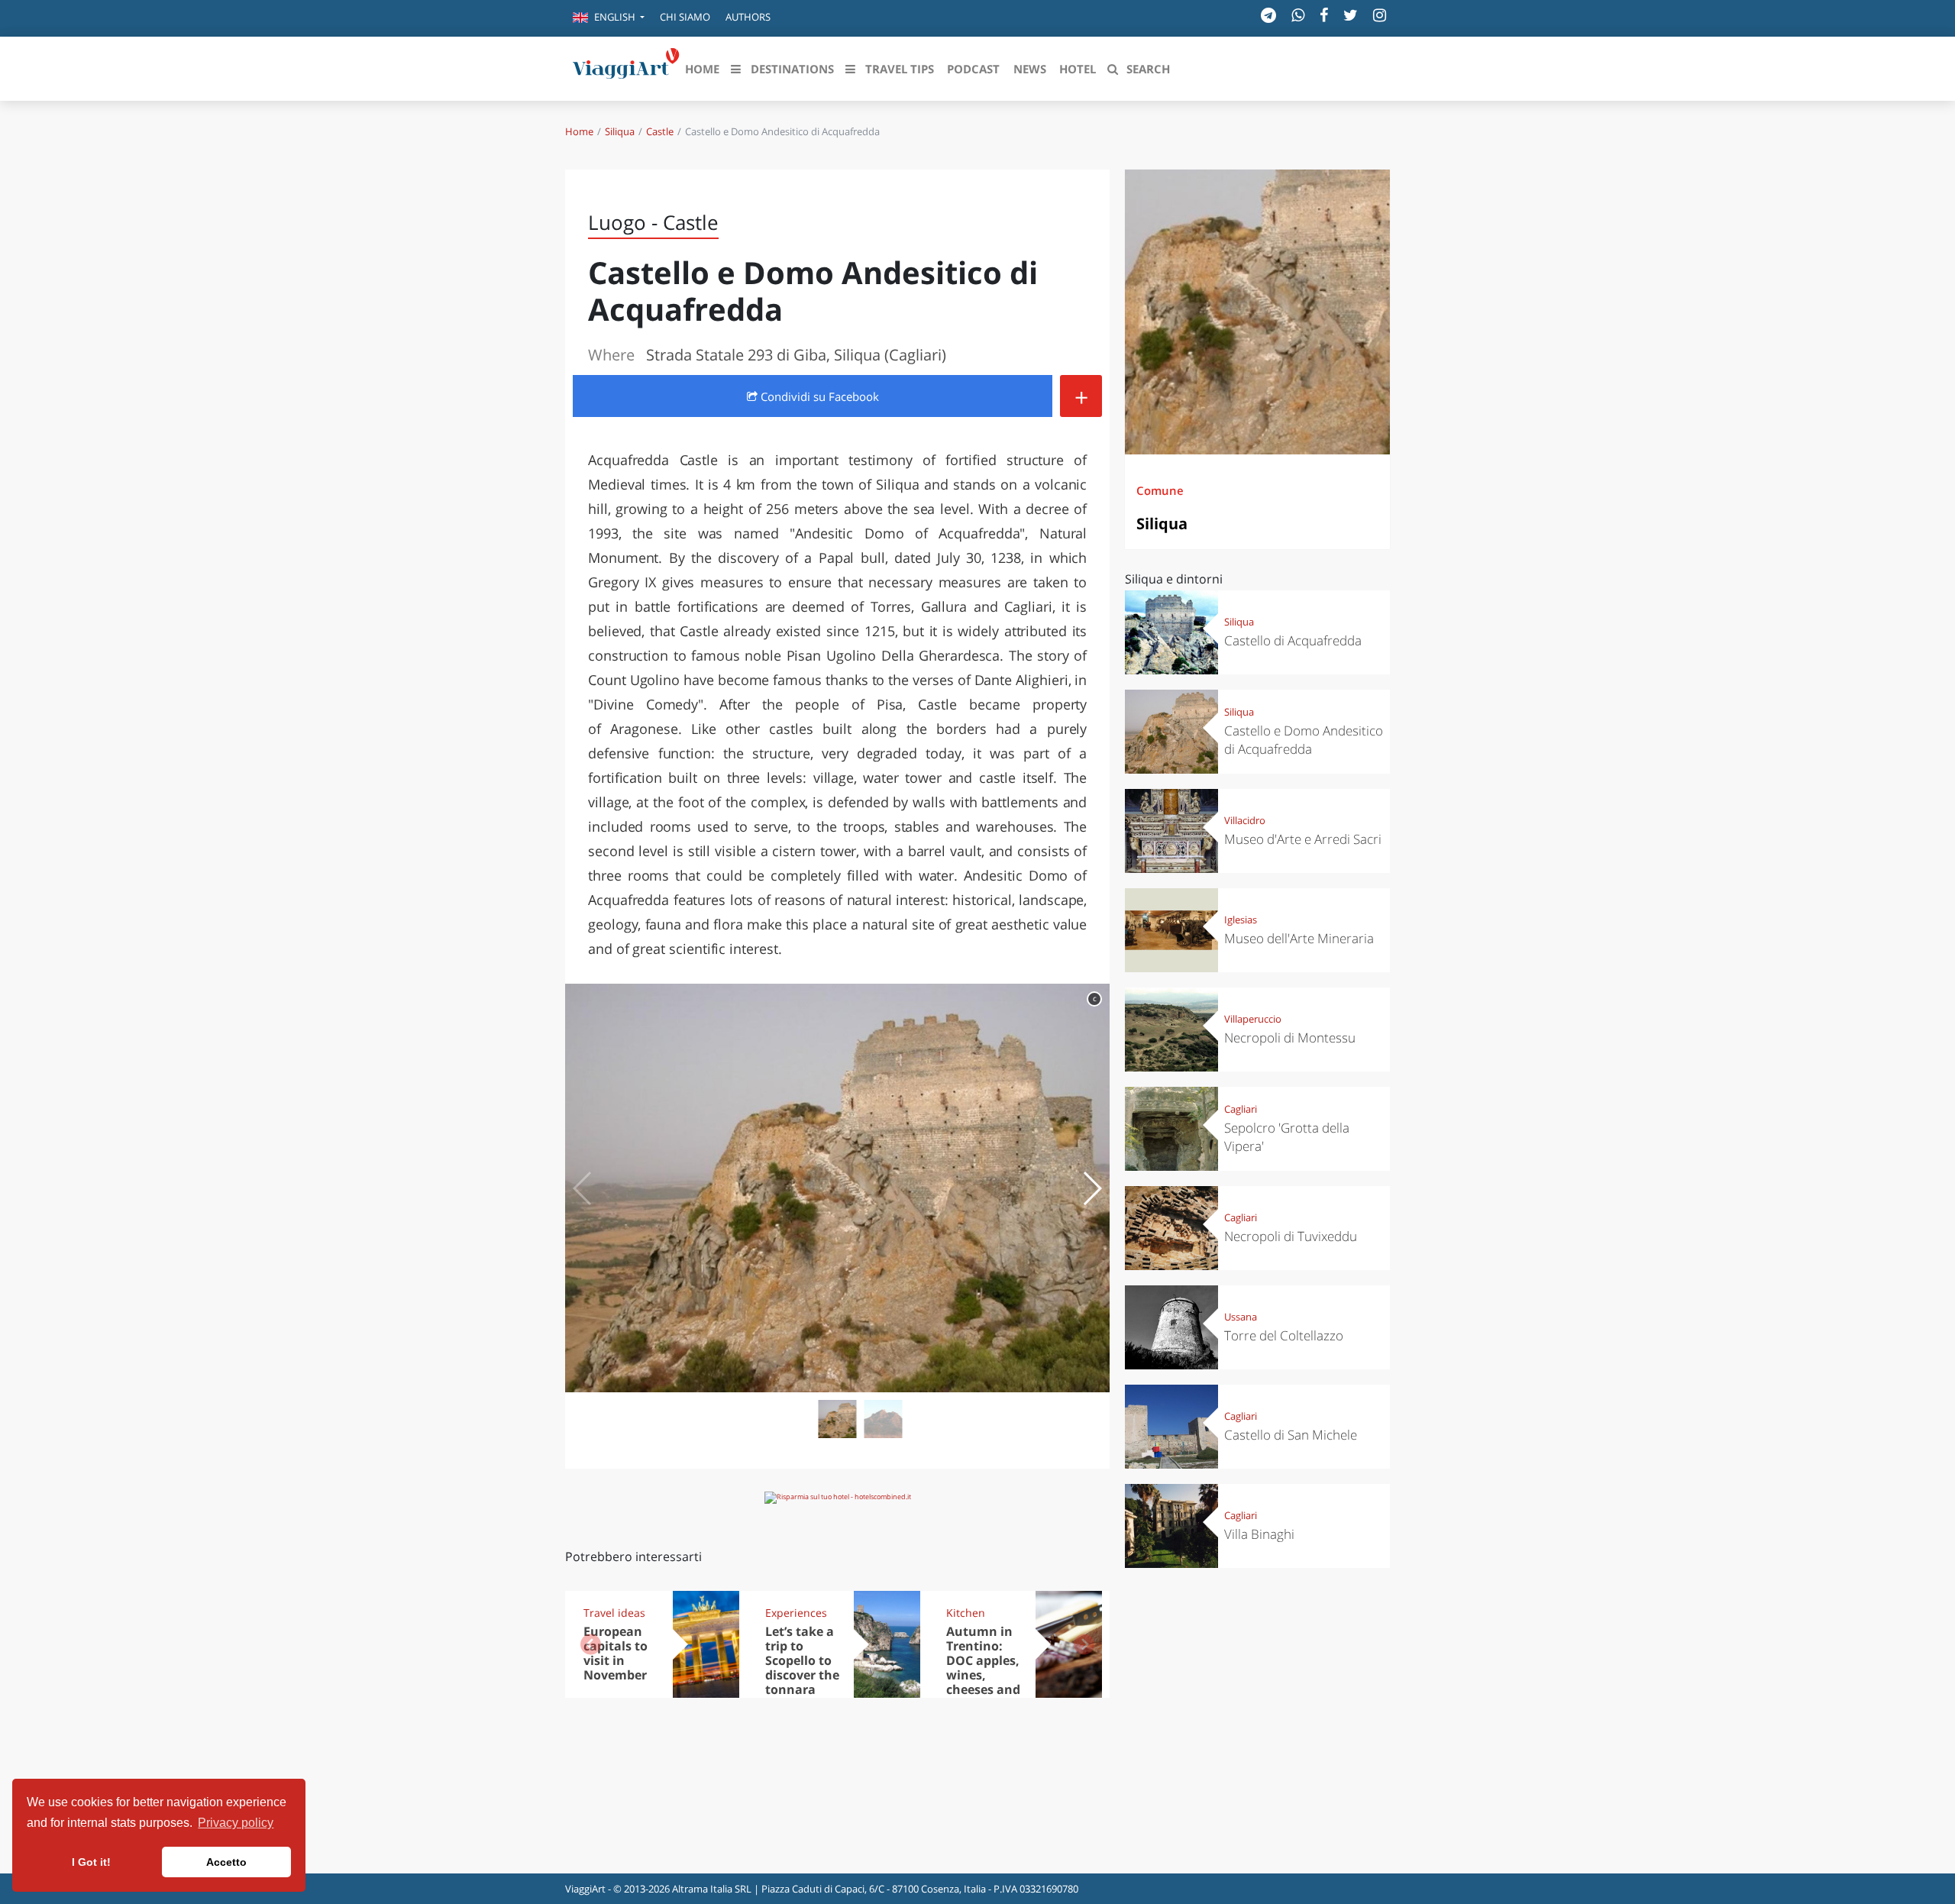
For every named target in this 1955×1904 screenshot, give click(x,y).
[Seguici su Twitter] (1351, 15)
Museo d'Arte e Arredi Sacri (1303, 839)
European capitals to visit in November (616, 1653)
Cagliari (1241, 1109)
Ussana (1241, 1317)
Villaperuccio (1253, 1019)
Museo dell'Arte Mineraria (1299, 938)
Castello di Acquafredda (1293, 640)
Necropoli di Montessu (1290, 1038)
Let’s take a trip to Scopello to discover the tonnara (802, 1660)
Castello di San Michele (1291, 1435)
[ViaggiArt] (626, 67)
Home (579, 131)
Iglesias (1241, 920)
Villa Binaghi (1259, 1534)
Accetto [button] (226, 1862)
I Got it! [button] (91, 1862)
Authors (748, 17)
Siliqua (620, 131)
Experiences (796, 1613)
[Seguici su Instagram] (1380, 15)
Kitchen (966, 1613)
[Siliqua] (1257, 312)
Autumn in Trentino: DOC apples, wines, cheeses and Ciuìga (983, 1667)
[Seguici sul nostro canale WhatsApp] (1298, 15)
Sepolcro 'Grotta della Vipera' (1287, 1137)
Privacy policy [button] (236, 1823)
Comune (1160, 490)
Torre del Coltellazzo (1284, 1335)
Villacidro (1245, 820)
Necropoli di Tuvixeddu (1291, 1236)
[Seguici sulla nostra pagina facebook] (1324, 15)
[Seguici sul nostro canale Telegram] (1268, 15)
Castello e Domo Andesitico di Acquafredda (1304, 740)
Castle (660, 131)
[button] (609, 18)
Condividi (818, 396)
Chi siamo (685, 17)
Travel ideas (614, 1613)
